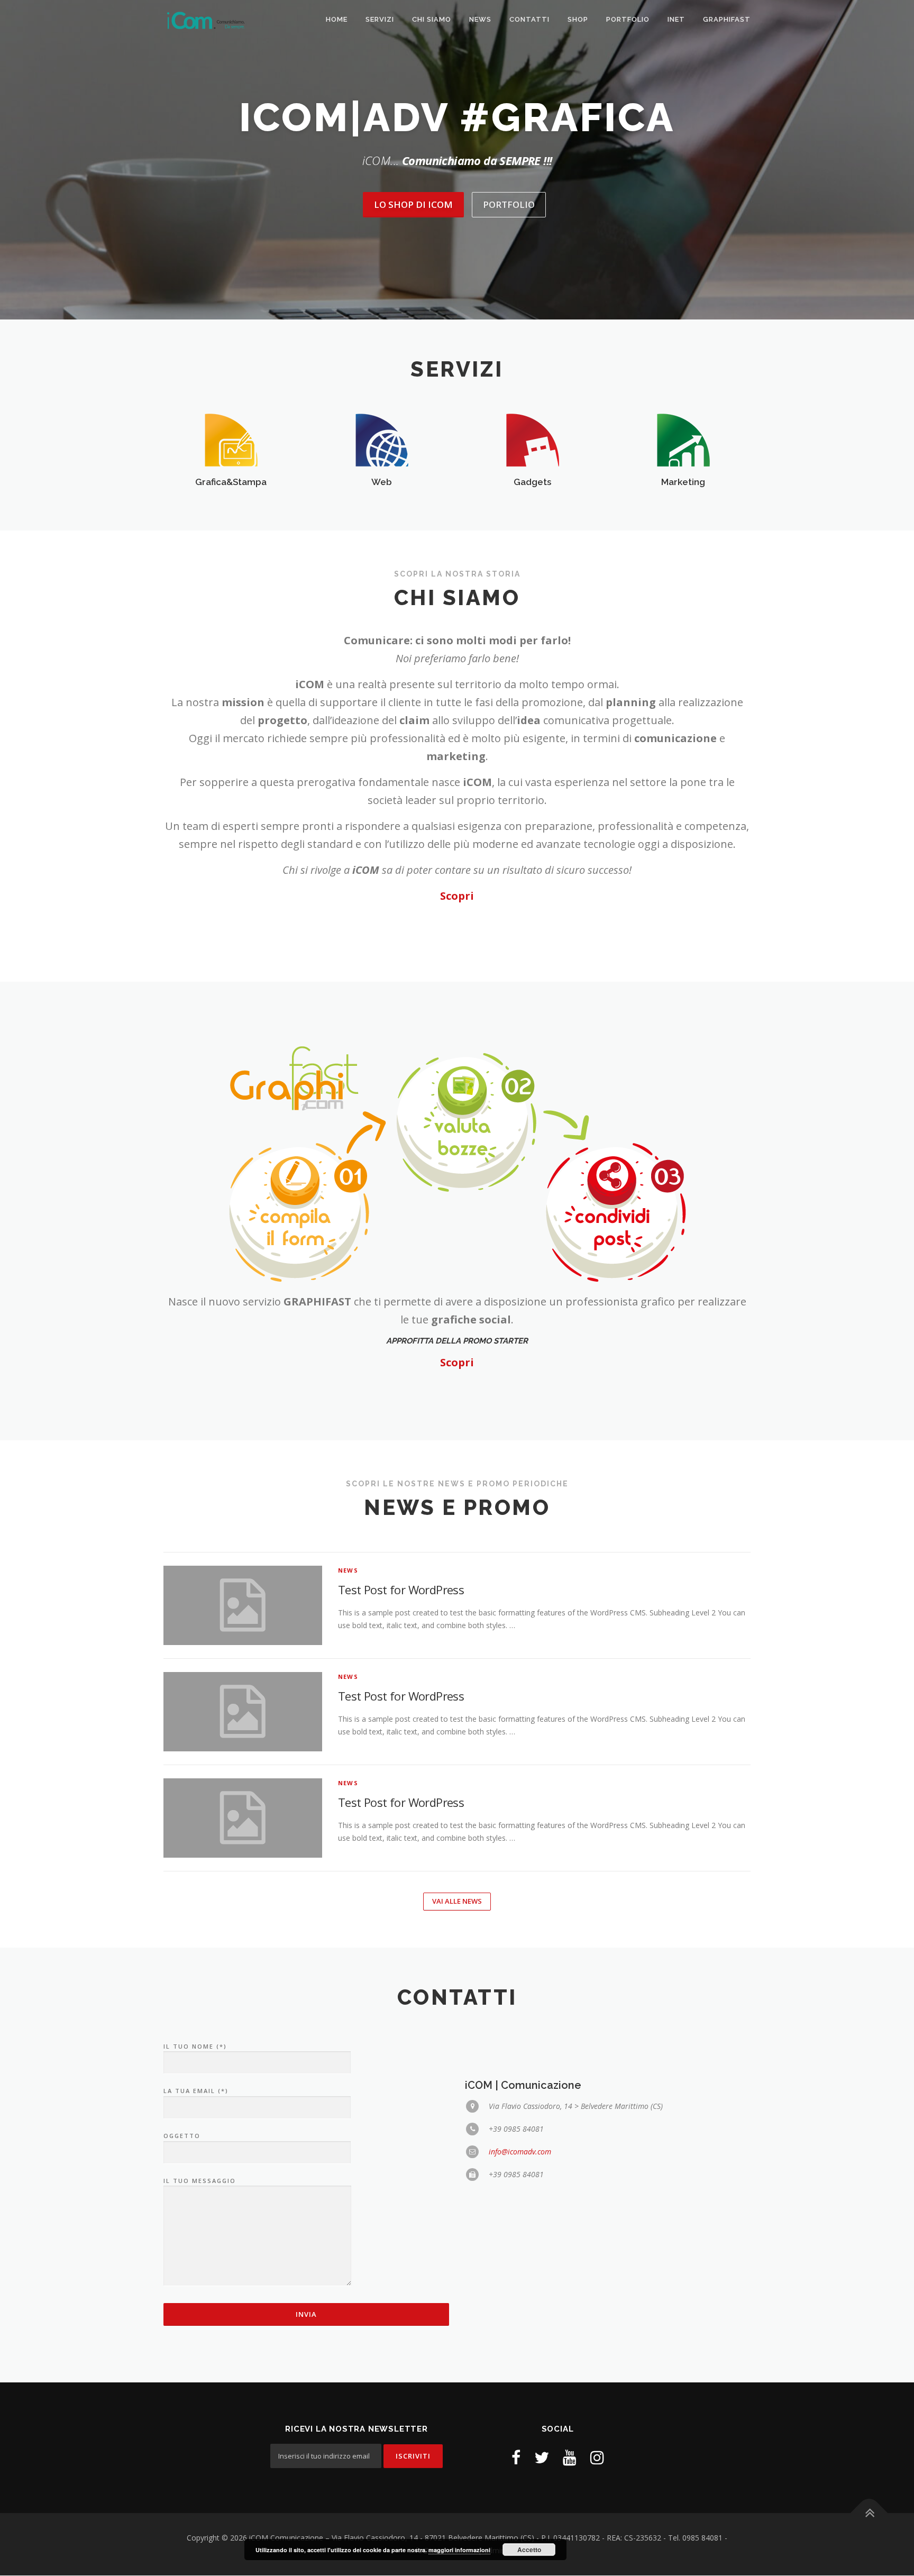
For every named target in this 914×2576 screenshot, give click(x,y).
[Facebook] (516, 2457)
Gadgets (532, 482)
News (348, 1570)
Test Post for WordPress (401, 1590)
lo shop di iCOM (413, 204)
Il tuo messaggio (200, 2181)
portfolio (509, 204)
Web (382, 482)
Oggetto (182, 2136)
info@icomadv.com (520, 2152)
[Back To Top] (869, 2513)
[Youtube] (570, 2457)
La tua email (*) (196, 2091)
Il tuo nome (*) (195, 2046)
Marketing (683, 482)
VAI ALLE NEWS (457, 1901)
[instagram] (597, 2457)
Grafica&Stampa (231, 482)
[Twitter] (542, 2457)
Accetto (529, 2550)
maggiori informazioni (459, 2550)
